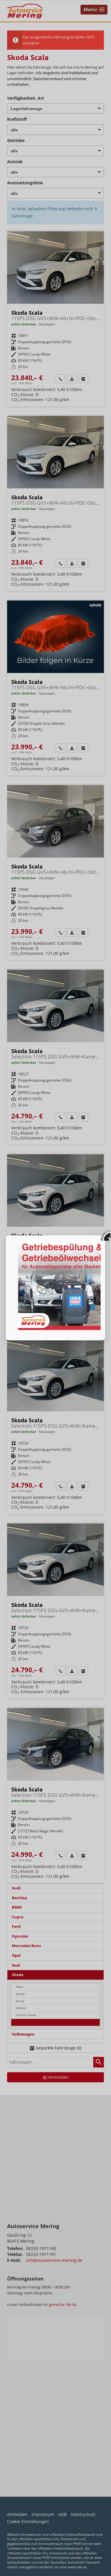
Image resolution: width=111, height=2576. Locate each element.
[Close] (105, 1235)
